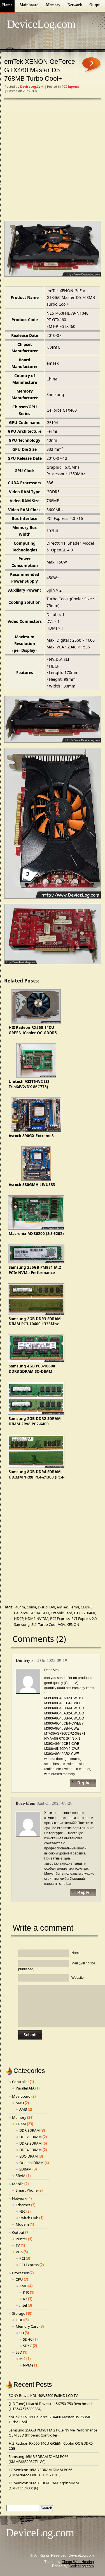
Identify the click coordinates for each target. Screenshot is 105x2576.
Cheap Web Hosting (78, 2562)
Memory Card (27, 2326)
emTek (62, 1607)
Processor (20, 2273)
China (31, 1607)
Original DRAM (32, 2163)
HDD (20, 2320)
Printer (21, 2239)
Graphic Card (61, 1613)
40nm (20, 1607)
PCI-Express (60, 1619)
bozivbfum (26, 1803)
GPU (45, 1613)
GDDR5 (87, 1607)
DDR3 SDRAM (31, 2143)
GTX (77, 1613)
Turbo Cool (47, 1624)
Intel (23, 2305)
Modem (22, 2224)
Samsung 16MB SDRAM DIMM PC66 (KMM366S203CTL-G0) (39, 2459)
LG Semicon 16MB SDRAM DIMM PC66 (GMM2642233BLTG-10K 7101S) (40, 2472)
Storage (19, 2313)
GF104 (35, 1613)
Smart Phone (27, 2190)
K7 (25, 2299)
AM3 (23, 2109)
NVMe (28, 2365)
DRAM (21, 2124)
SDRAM (25, 2169)
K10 (26, 2292)
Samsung (22, 1624)
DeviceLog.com (41, 24)
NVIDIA (42, 1619)
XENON (73, 1624)
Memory (53, 5)
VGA (61, 1624)
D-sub (43, 1607)
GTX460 (89, 1613)
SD (22, 2333)
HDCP (19, 1619)
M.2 (22, 2359)
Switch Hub (29, 2218)
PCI (22, 2258)
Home (7, 5)
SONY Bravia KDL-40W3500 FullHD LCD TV (43, 2395)
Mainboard (29, 5)
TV (18, 2245)
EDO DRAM (29, 2156)
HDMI (30, 1619)
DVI (52, 1607)
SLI (34, 1624)
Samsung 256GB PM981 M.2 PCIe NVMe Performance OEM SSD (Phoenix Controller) (53, 2433)
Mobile (18, 2184)
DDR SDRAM (30, 2130)
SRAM (21, 2176)
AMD (20, 2103)
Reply (83, 1783)
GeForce (21, 1613)
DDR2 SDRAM (31, 2137)
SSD (19, 2352)
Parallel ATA (25, 2088)
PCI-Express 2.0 (84, 1619)
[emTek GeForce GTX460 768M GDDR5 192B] (53, 249)
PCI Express (70, 86)
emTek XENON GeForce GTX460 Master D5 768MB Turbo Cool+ (40, 70)
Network (75, 5)
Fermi (74, 1607)
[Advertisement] (53, 161)
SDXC (27, 2346)
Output (96, 5)
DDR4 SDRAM (31, 2150)
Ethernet (23, 2205)
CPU (19, 2279)
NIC (22, 2211)
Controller (20, 2082)
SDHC (28, 2339)
